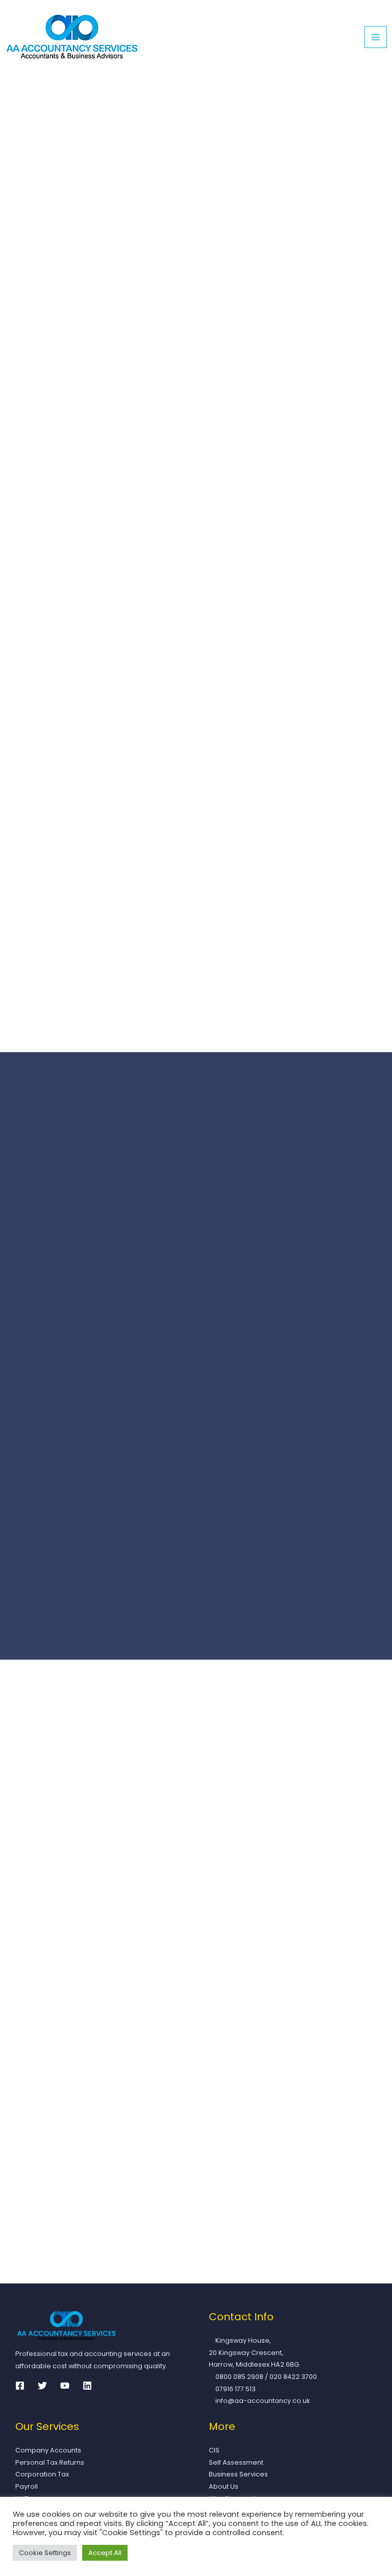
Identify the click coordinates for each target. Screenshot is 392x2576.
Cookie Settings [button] (45, 2553)
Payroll (27, 2486)
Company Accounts (48, 2450)
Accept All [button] (105, 2553)
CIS (214, 2450)
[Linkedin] (87, 2386)
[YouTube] (65, 2386)
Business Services (238, 2474)
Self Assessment (236, 2462)
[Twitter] (42, 2386)
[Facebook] (20, 2386)
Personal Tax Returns (50, 2462)
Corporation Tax (42, 2474)
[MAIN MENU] (376, 37)
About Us (224, 2486)
